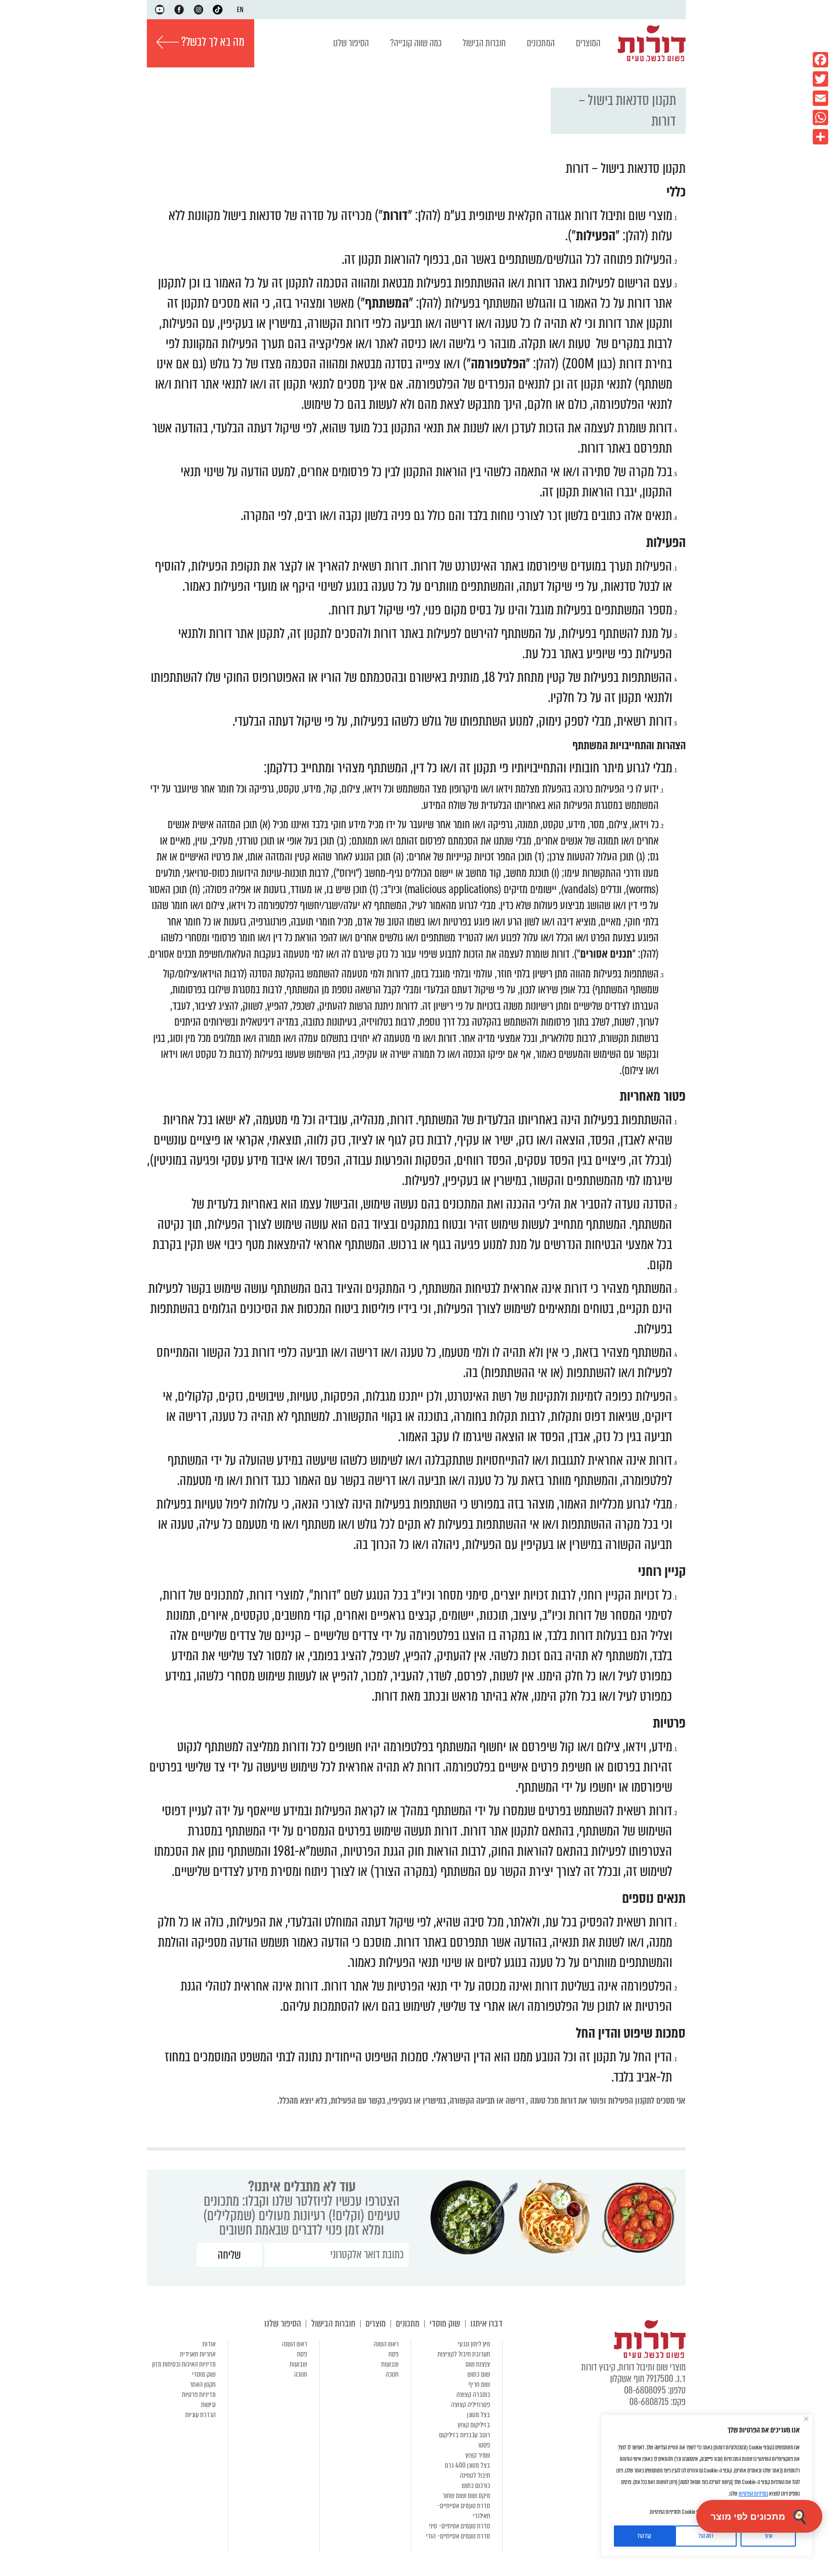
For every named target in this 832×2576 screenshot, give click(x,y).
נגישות (208, 2405)
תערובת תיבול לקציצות (464, 2354)
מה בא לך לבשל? (212, 42)
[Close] (806, 2419)
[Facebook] (820, 60)
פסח (394, 2354)
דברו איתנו (487, 2323)
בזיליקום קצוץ (474, 2425)
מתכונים (408, 2323)
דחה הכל (706, 2536)
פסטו (484, 2445)
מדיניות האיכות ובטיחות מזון (184, 2364)
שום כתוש (479, 2374)
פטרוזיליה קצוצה (471, 2405)
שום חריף (479, 2384)
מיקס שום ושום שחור (466, 2496)
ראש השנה (386, 2344)
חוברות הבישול (484, 43)
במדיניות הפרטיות (753, 2494)
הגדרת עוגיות (201, 2415)
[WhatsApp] (820, 117)
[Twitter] (820, 79)
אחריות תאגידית (198, 2354)
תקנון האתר (203, 2384)
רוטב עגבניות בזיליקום (465, 2435)
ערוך (768, 2536)
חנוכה (392, 2374)
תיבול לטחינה (475, 2475)
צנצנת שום (478, 2364)
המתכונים (541, 43)
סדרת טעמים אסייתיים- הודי (458, 2536)
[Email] (820, 98)
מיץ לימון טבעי (474, 2344)
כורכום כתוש (476, 2485)
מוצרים (376, 2323)
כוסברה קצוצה (473, 2394)
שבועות (390, 2364)
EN (240, 10)
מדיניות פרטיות (199, 2394)
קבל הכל (644, 2536)
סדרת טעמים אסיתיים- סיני (460, 2526)
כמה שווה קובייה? (416, 43)
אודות (209, 2344)
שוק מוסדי (445, 2323)
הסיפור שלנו (351, 43)
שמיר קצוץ (478, 2455)
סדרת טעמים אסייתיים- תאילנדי (464, 2511)
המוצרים (588, 43)
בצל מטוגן (479, 2415)
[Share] (820, 137)
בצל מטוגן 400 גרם (468, 2465)
